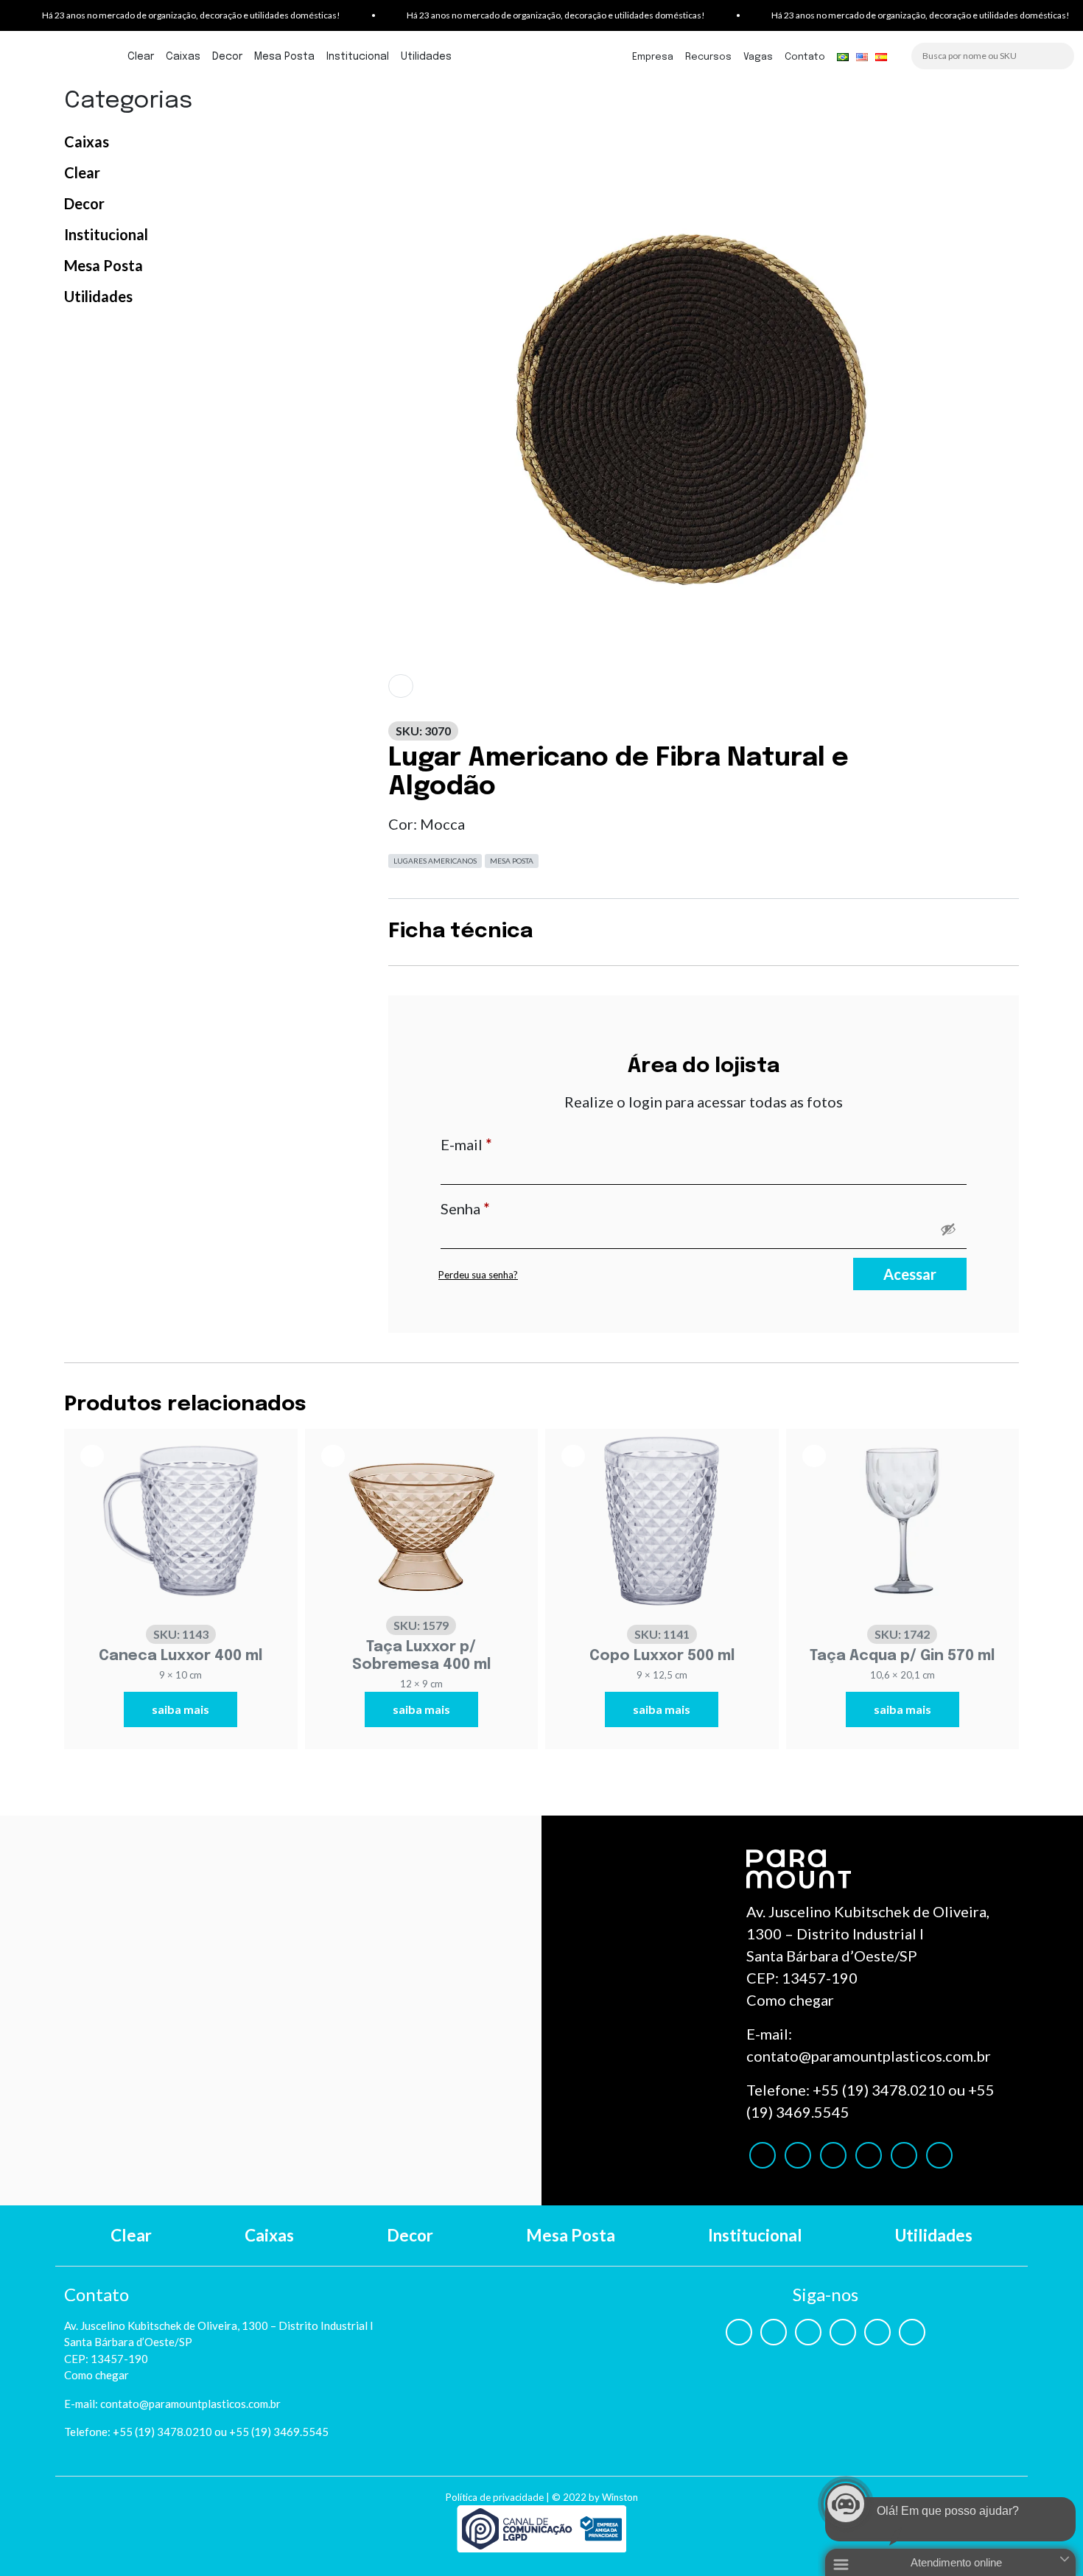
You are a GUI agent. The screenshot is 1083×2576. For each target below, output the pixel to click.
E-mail (506, 1144)
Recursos (708, 57)
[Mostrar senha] (948, 1229)
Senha (505, 1208)
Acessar (910, 1274)
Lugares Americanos (435, 861)
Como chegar (790, 2000)
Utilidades (426, 57)
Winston (620, 2497)
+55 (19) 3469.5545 (279, 2432)
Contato (805, 57)
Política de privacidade (495, 2497)
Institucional (358, 57)
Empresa (653, 57)
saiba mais (180, 1709)
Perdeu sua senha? (478, 1275)
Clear (141, 57)
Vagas (758, 57)
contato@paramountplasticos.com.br (869, 2056)
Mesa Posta (284, 57)
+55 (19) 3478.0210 (879, 2090)
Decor (227, 57)
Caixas (183, 57)
